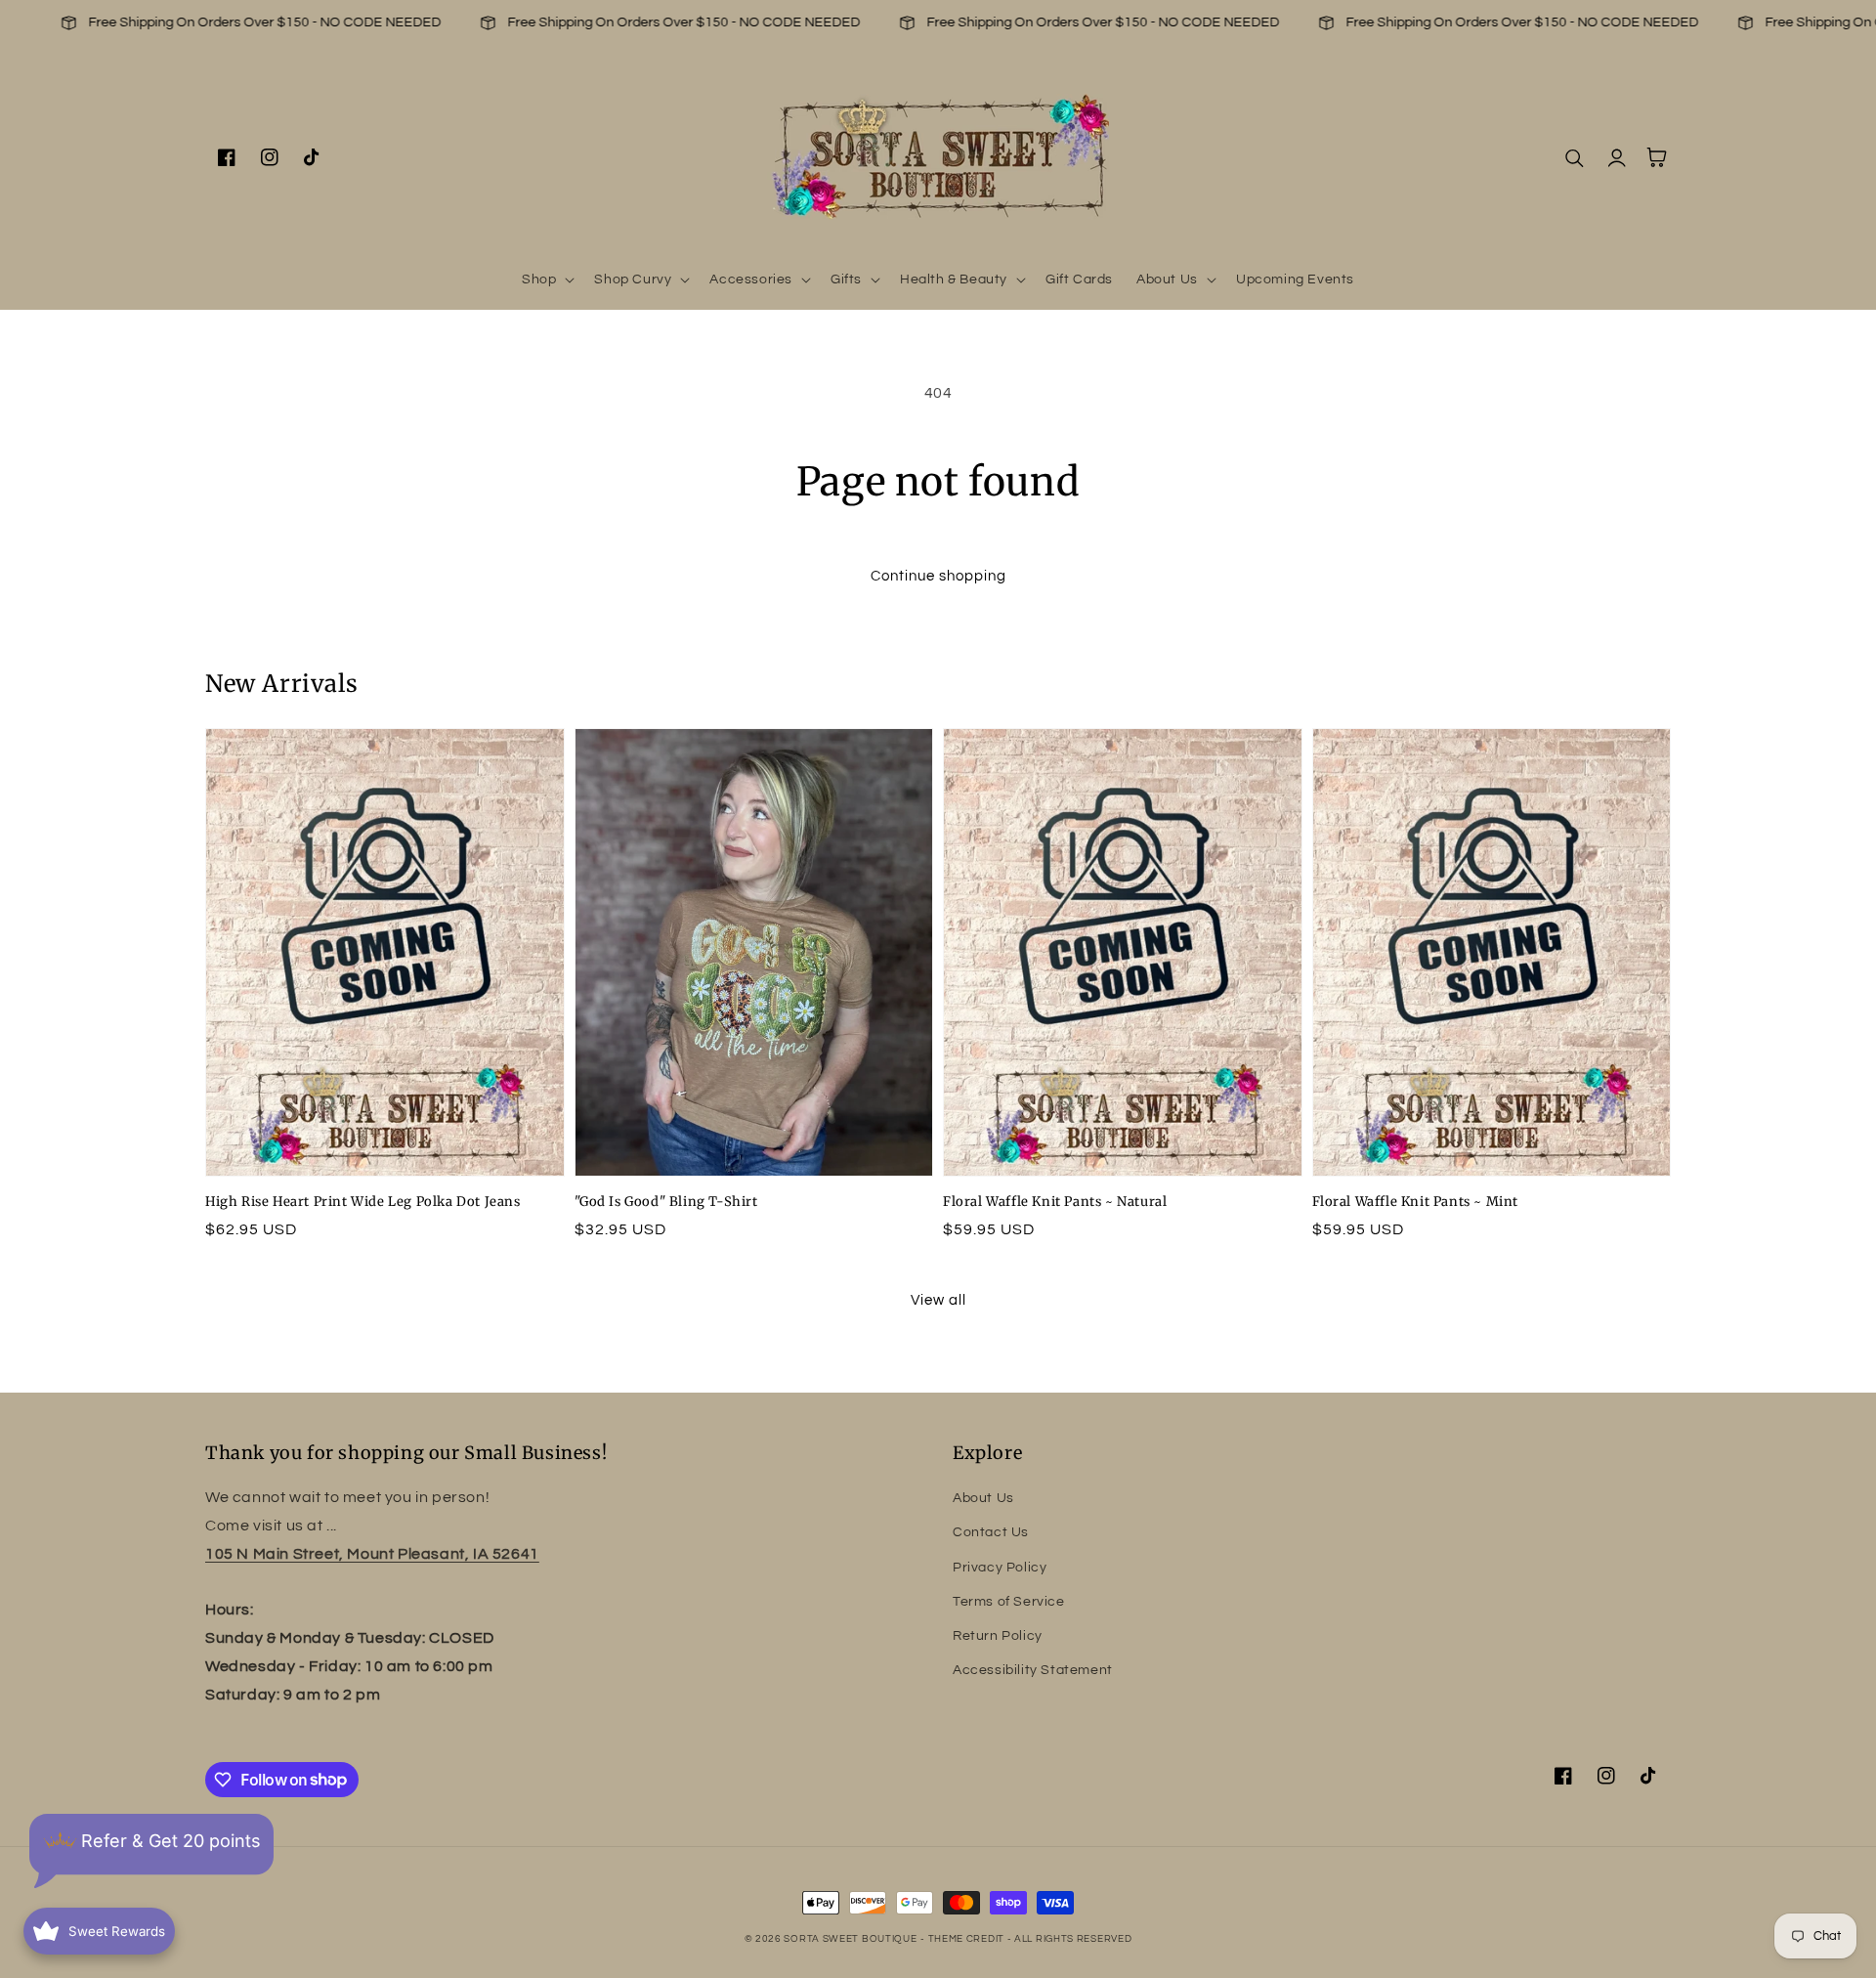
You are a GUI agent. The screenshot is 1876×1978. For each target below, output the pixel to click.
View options (385, 1133)
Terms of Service (1009, 1602)
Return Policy (998, 1636)
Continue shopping (938, 576)
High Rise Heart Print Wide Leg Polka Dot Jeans (363, 1202)
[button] (546, 279)
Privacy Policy (1000, 1568)
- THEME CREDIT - (967, 1939)
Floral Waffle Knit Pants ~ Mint (1416, 1202)
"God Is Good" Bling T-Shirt (666, 1202)
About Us (983, 1498)
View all (938, 1300)
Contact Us (991, 1532)
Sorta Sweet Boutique (850, 1939)
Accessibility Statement (1033, 1670)
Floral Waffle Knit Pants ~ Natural (1055, 1202)
